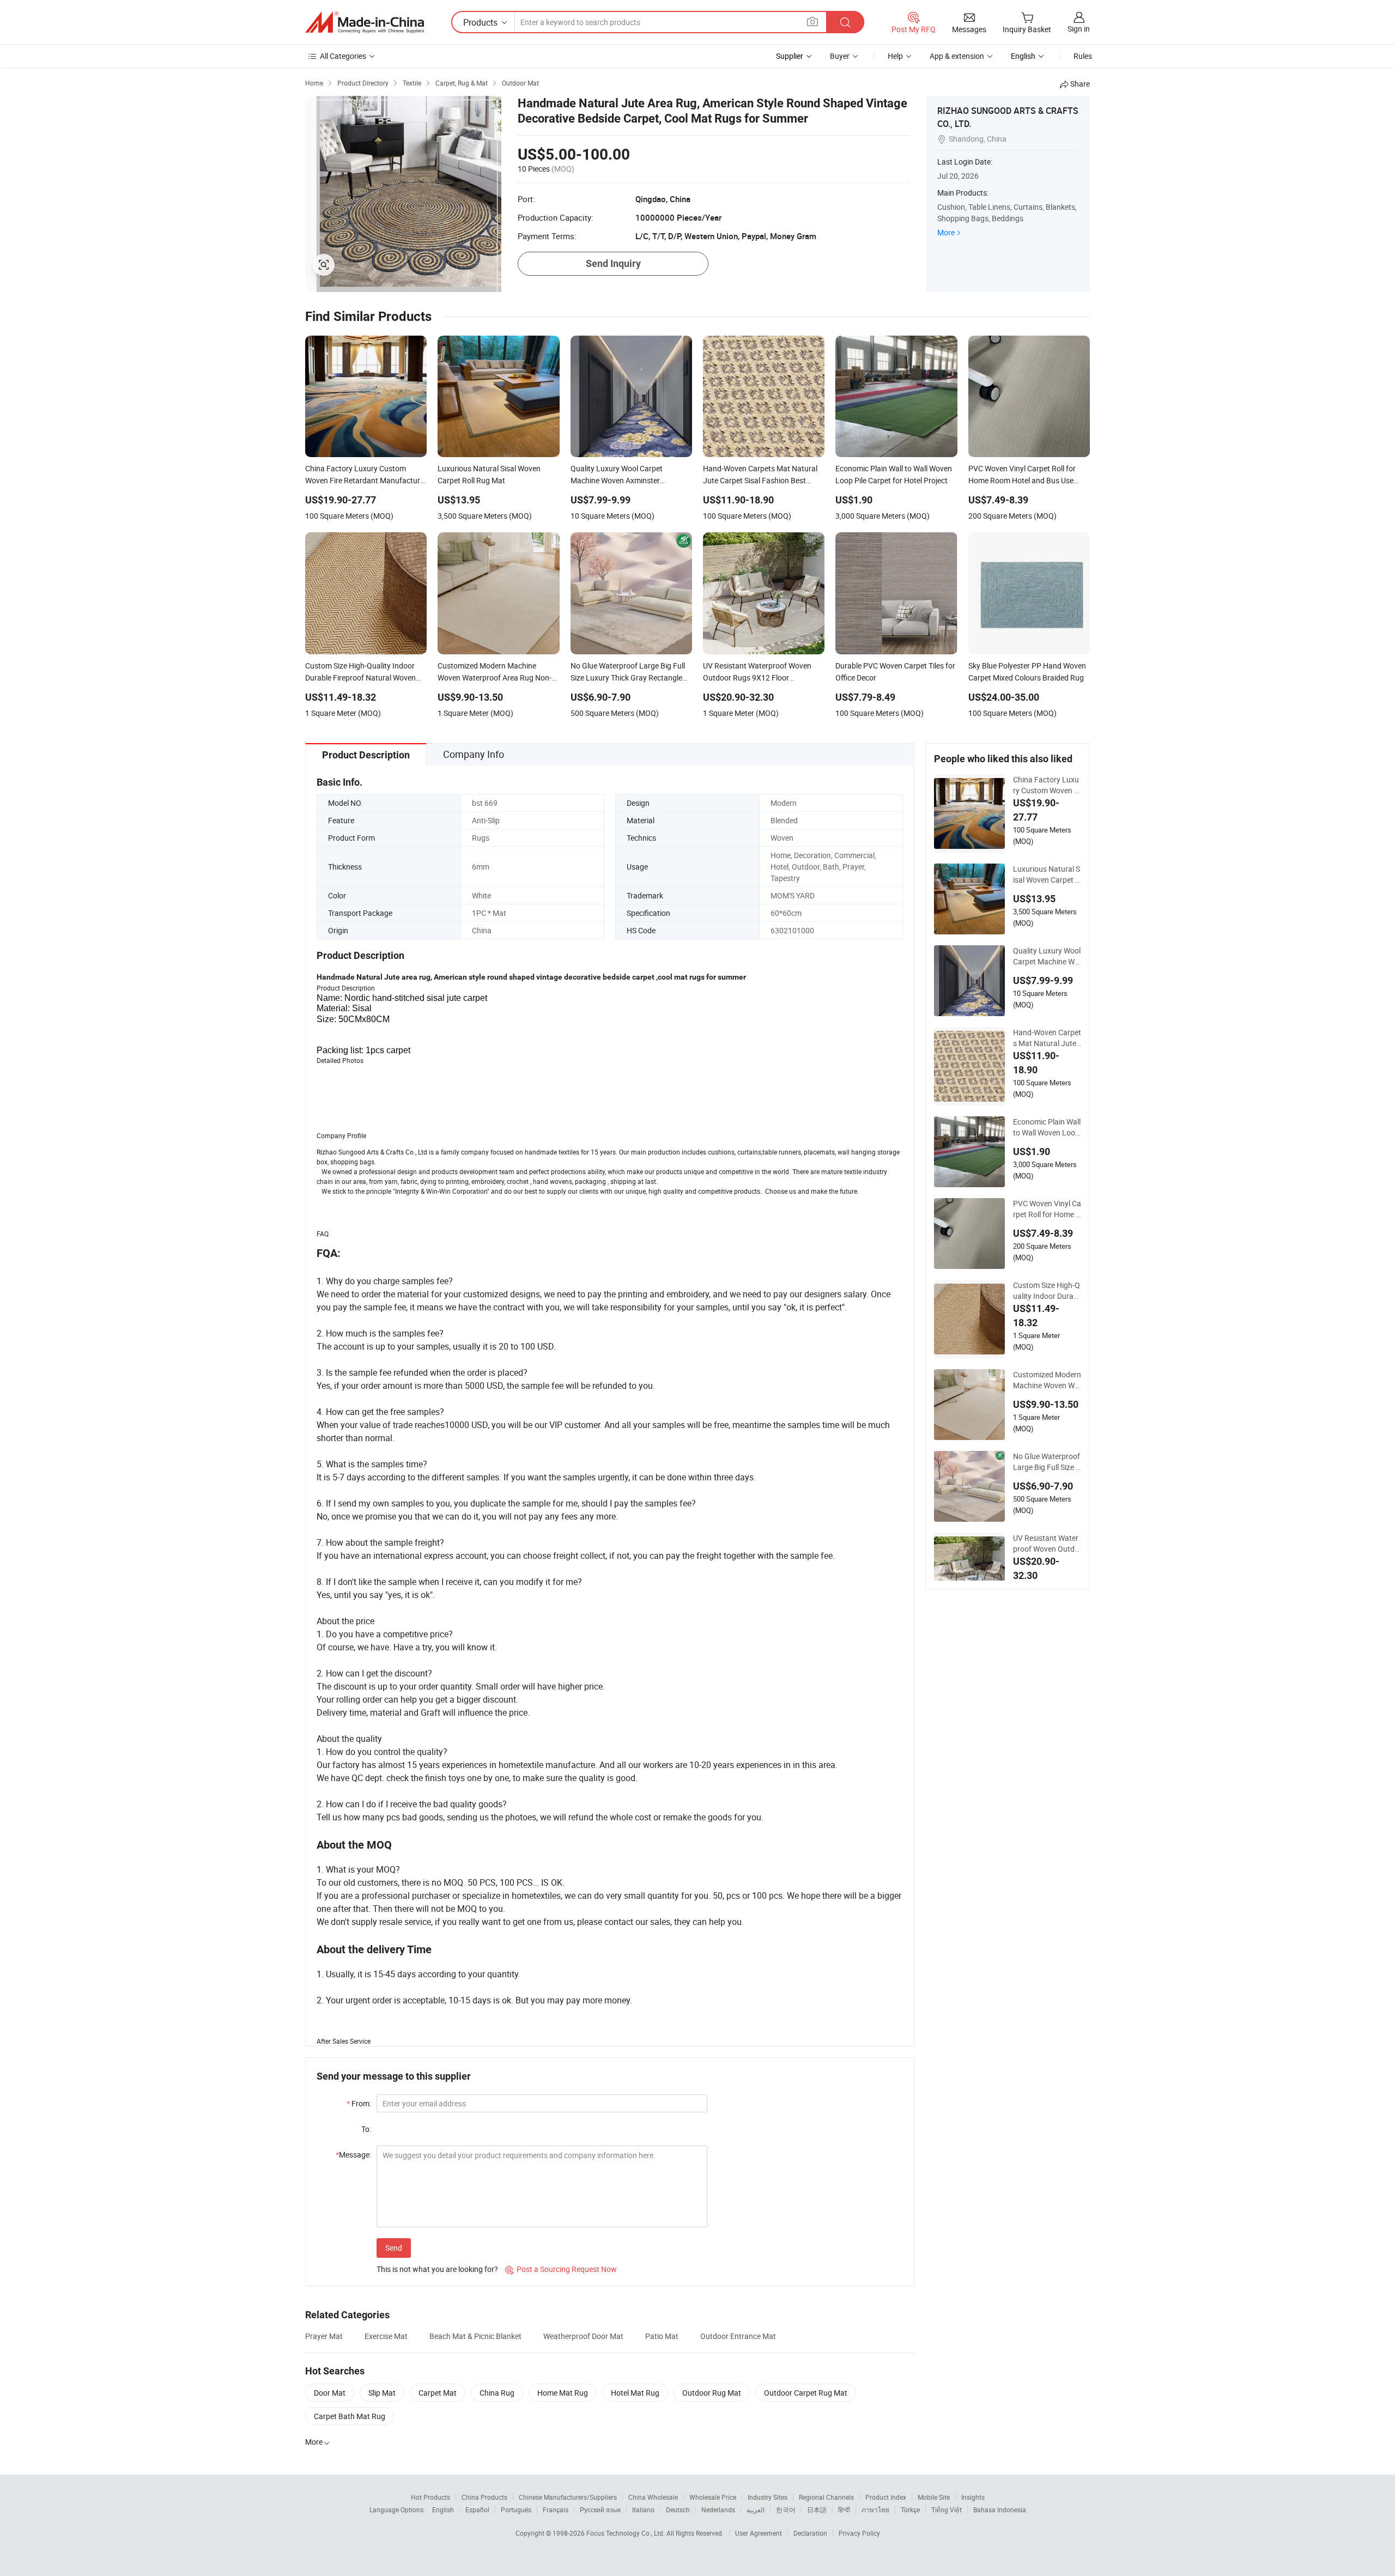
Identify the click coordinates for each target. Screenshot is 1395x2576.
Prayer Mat (324, 2336)
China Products (484, 2497)
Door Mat (330, 2393)
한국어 (786, 2510)
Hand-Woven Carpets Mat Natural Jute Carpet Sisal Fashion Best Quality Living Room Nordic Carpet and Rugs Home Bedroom (1047, 1038)
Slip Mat (382, 2393)
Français (556, 2510)
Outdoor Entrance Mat (738, 2336)
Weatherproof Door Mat (583, 2336)
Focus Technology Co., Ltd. (626, 2533)
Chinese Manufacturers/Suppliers (568, 2497)
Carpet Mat (438, 2393)
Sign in (1079, 29)
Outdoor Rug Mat (712, 2393)
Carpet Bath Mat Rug (350, 2416)
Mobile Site (934, 2497)
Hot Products (430, 2497)
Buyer (840, 56)
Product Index (886, 2497)
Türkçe (910, 2510)
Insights (973, 2497)
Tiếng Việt (947, 2510)
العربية (756, 2510)
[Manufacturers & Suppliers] (365, 22)
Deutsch (678, 2510)
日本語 (817, 2510)
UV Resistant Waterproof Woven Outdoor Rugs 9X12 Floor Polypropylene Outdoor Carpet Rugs (1046, 1544)
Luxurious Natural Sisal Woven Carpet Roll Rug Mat (1047, 874)
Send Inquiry (613, 263)
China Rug (497, 2393)
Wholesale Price (713, 2497)
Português (516, 2510)
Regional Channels (826, 2497)
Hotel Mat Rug (635, 2393)
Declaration (810, 2533)
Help (895, 56)
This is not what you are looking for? (437, 2269)
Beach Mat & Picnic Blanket (475, 2336)
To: (366, 2129)
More (946, 232)
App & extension (957, 56)
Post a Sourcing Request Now (561, 2269)
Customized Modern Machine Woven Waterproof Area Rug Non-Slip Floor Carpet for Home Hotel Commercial (1047, 1380)
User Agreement (759, 2533)
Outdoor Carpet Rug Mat (806, 2393)
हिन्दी (844, 2510)
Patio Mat (662, 2336)
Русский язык (600, 2510)
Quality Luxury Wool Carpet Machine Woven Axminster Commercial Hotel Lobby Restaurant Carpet (1047, 956)
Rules (1083, 56)
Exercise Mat (386, 2336)
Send (394, 2248)
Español (477, 2510)
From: (359, 2103)
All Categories (343, 56)
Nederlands (718, 2510)
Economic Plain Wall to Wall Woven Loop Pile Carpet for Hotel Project (1047, 1127)
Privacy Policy (859, 2533)
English (443, 2510)
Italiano (643, 2510)
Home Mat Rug (563, 2393)
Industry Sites (768, 2497)
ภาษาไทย (875, 2510)
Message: (353, 2155)
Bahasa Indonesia (1000, 2510)
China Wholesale (653, 2497)
